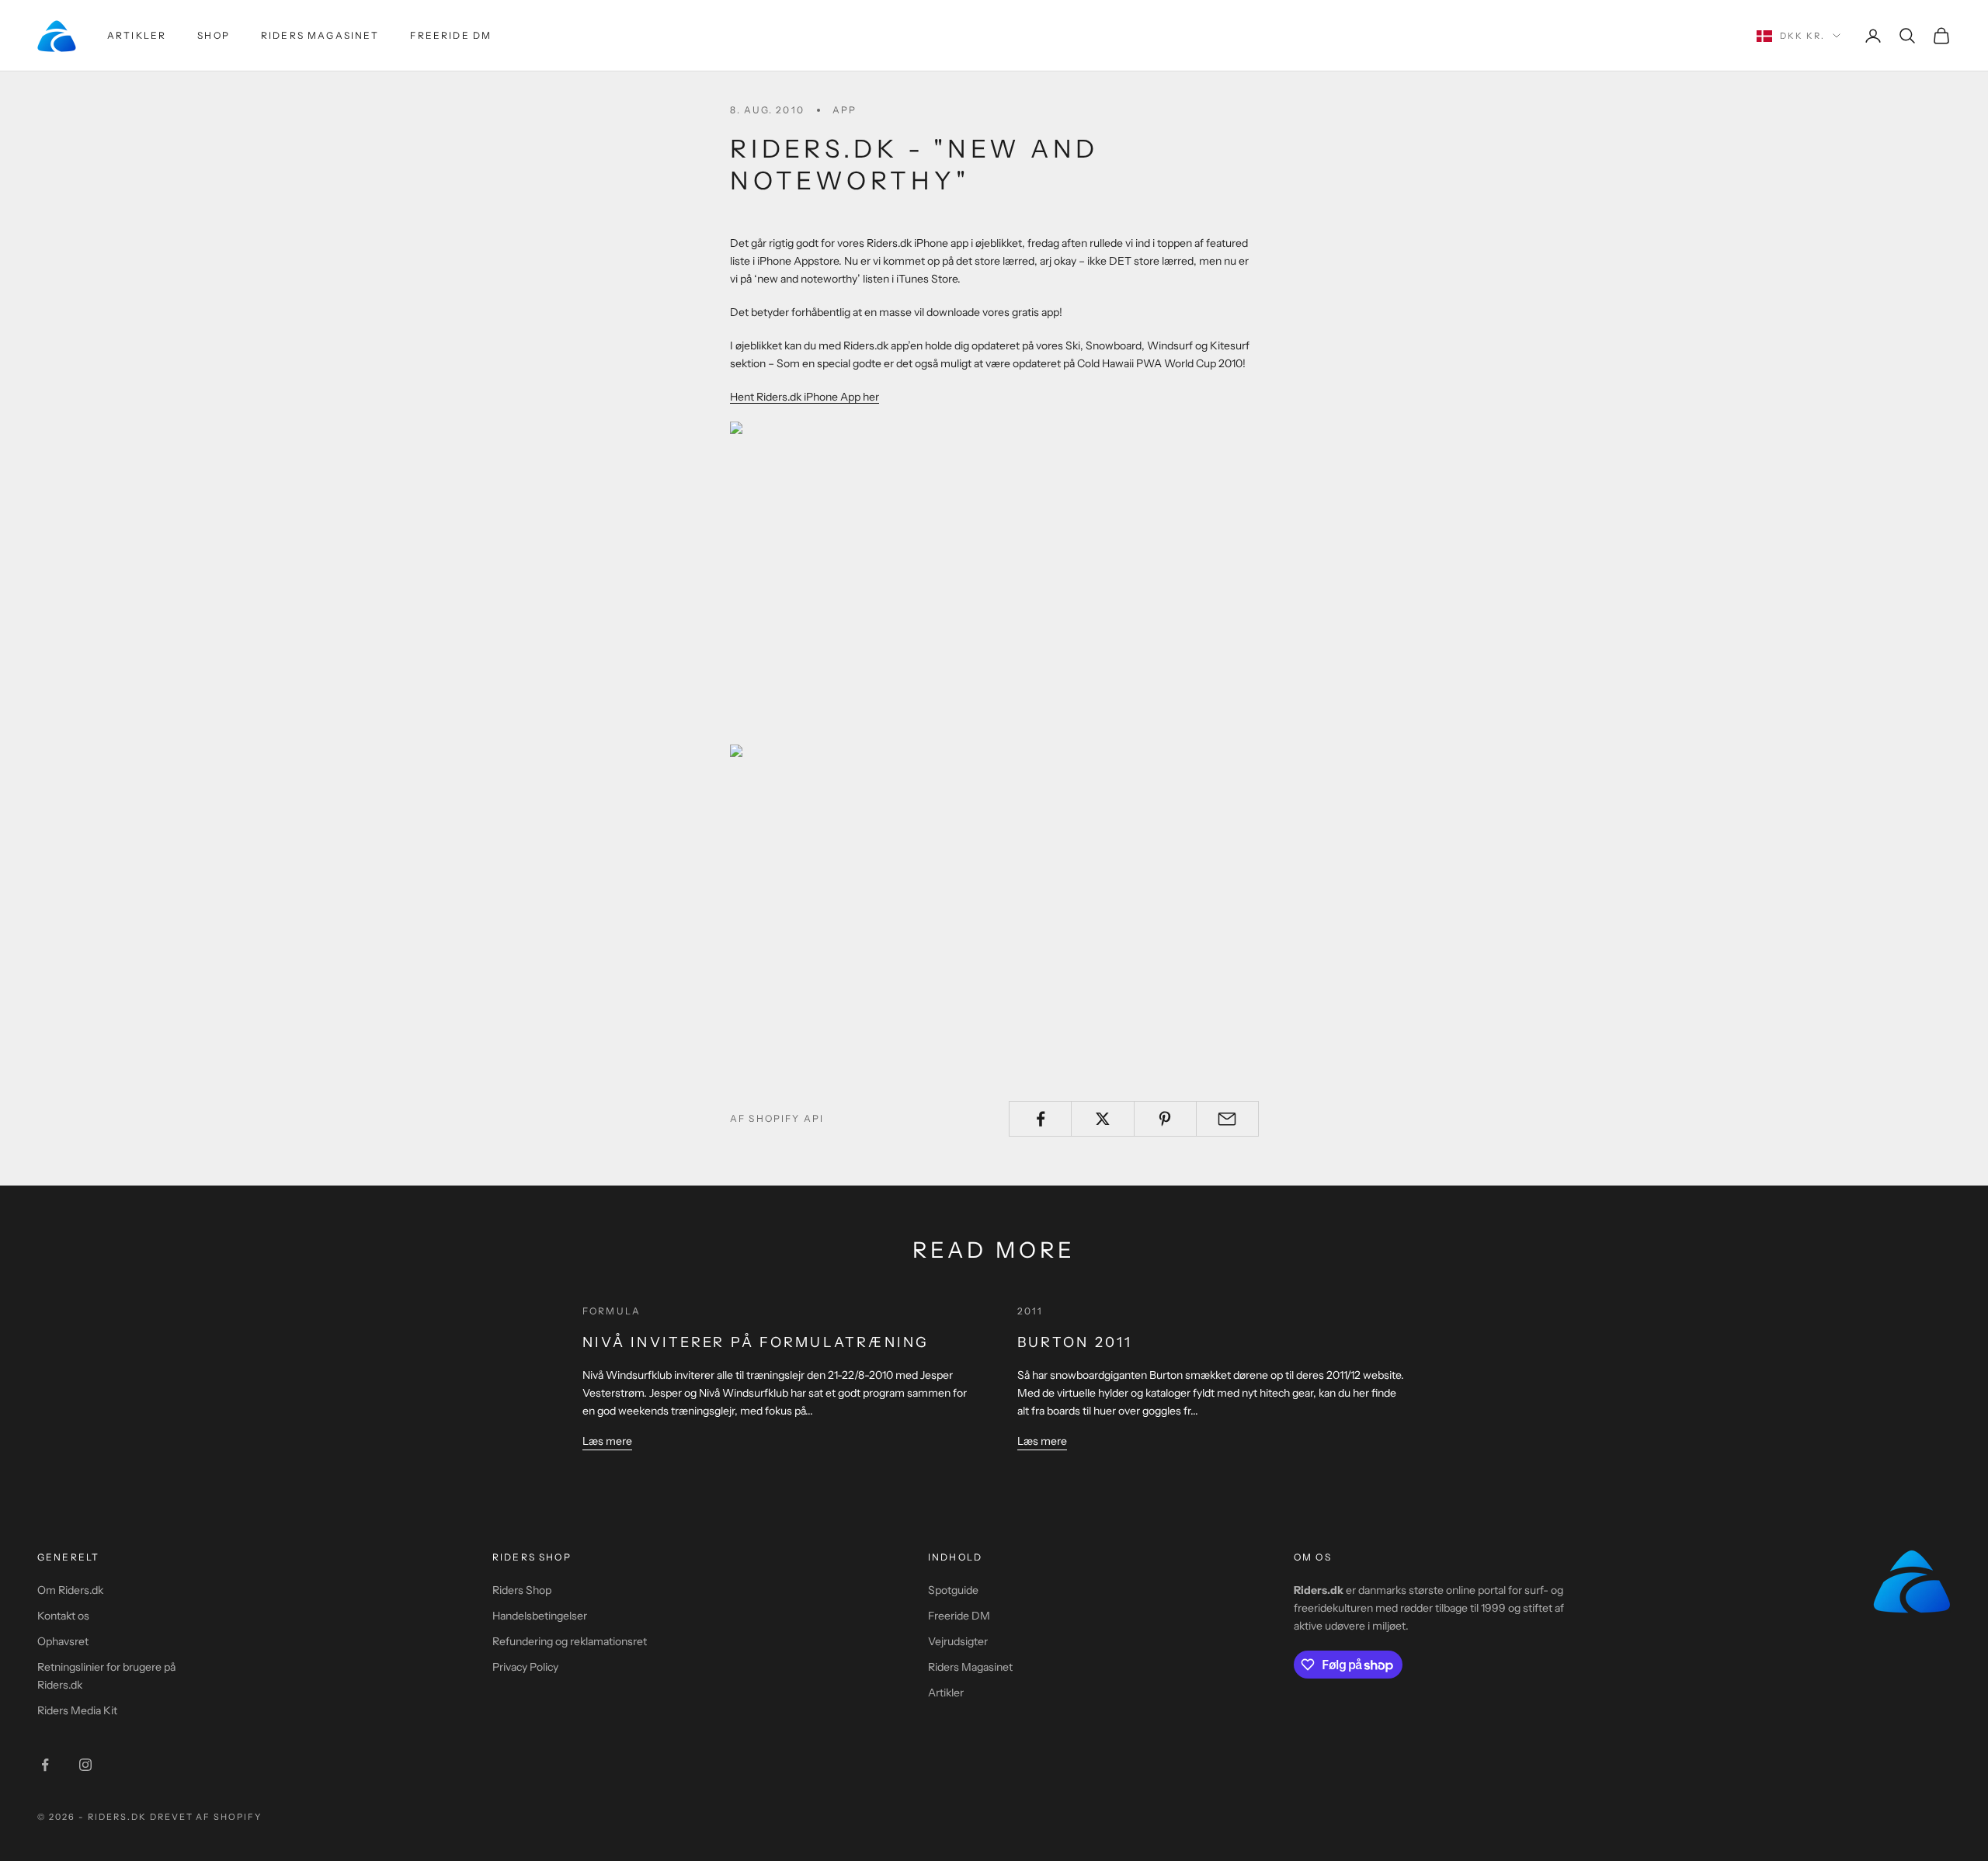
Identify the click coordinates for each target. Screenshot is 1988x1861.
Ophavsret (63, 1641)
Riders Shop (522, 1590)
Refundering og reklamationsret (570, 1641)
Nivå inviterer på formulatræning (756, 1342)
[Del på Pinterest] (1165, 1119)
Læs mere (607, 1441)
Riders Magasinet (320, 35)
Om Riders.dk (70, 1590)
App (845, 110)
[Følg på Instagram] (85, 1765)
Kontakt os (63, 1616)
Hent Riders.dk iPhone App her (805, 397)
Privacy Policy (525, 1667)
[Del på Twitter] (1102, 1119)
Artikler (137, 35)
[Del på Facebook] (1040, 1119)
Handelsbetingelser (540, 1616)
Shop (214, 35)
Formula (612, 1311)
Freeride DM (451, 35)
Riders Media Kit (77, 1710)
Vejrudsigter (958, 1641)
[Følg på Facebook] (45, 1765)
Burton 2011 (1075, 1342)
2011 (1030, 1311)
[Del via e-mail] (1227, 1119)
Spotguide (953, 1590)
